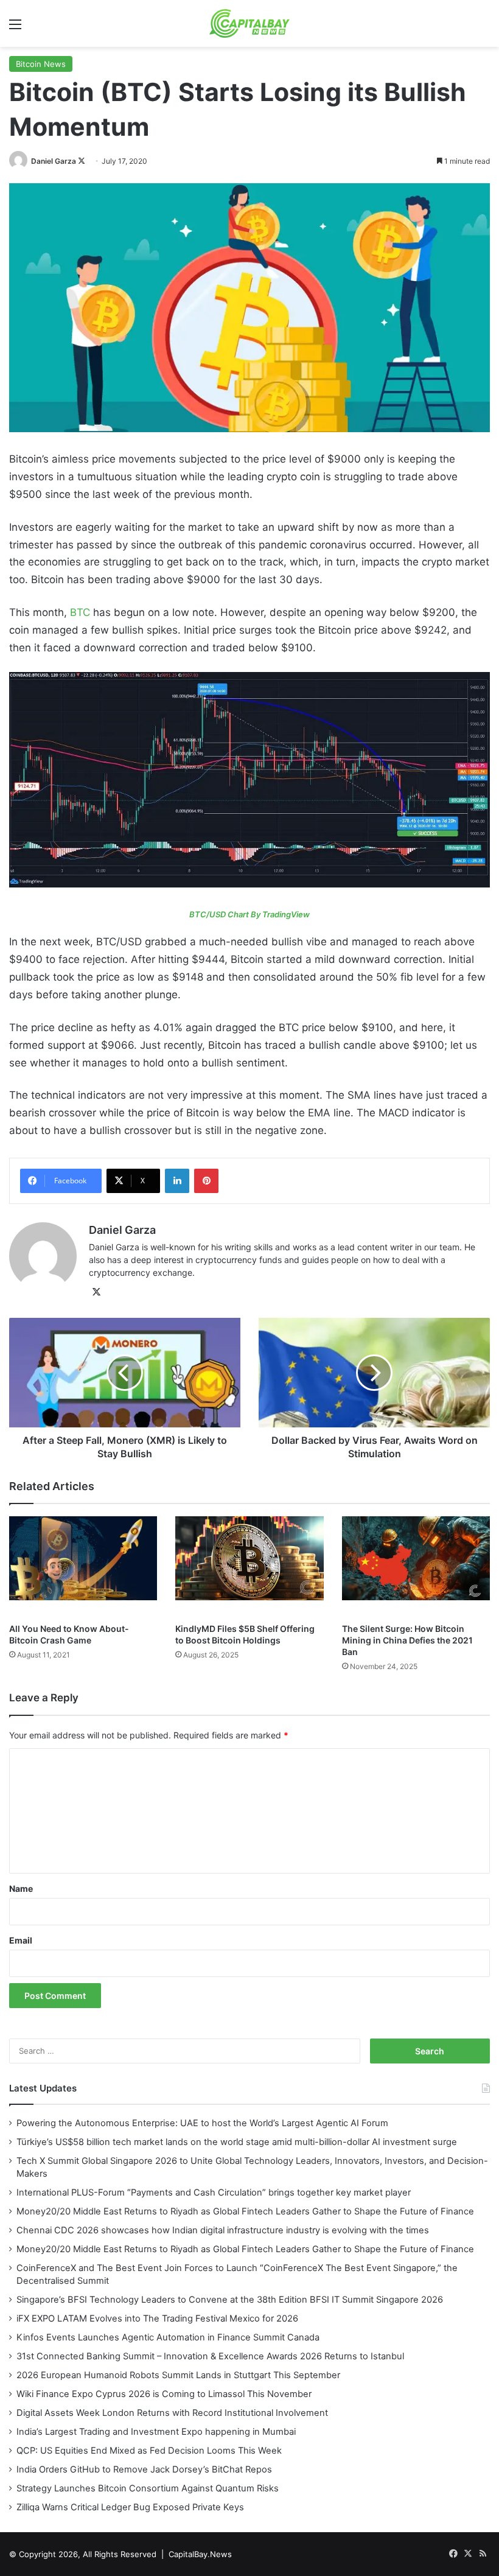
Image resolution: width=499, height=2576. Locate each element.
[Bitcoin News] (249, 780)
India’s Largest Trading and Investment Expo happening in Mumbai (156, 2432)
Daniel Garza (54, 161)
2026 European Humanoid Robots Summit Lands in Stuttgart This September (178, 2375)
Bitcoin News (41, 64)
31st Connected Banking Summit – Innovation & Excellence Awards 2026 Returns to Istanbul (210, 2356)
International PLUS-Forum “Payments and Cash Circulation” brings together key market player (214, 2193)
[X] (96, 1292)
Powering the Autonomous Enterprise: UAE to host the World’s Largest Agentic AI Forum (202, 2123)
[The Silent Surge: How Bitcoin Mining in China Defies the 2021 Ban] (416, 1566)
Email (21, 1940)
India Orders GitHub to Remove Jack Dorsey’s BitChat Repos (144, 2469)
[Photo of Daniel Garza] (19, 161)
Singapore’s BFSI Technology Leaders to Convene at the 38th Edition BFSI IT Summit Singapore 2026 (230, 2300)
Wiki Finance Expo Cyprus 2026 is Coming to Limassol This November (164, 2394)
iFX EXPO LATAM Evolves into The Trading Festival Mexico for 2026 (157, 2319)
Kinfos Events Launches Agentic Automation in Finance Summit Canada (168, 2337)
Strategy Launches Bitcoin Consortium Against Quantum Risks (148, 2488)
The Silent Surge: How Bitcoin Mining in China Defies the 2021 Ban (407, 1640)
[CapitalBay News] (250, 23)
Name (21, 1888)
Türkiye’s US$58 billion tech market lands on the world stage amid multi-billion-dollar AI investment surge (237, 2142)
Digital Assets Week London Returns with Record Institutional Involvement (172, 2413)
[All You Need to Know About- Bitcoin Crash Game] (83, 1566)
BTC (80, 612)
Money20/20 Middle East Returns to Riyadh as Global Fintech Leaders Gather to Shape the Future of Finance (245, 2211)
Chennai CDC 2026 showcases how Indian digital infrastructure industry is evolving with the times (223, 2230)
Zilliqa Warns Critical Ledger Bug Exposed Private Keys (130, 2507)
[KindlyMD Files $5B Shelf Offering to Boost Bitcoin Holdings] (249, 1566)
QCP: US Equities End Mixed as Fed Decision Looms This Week (149, 2451)
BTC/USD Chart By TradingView (249, 914)
